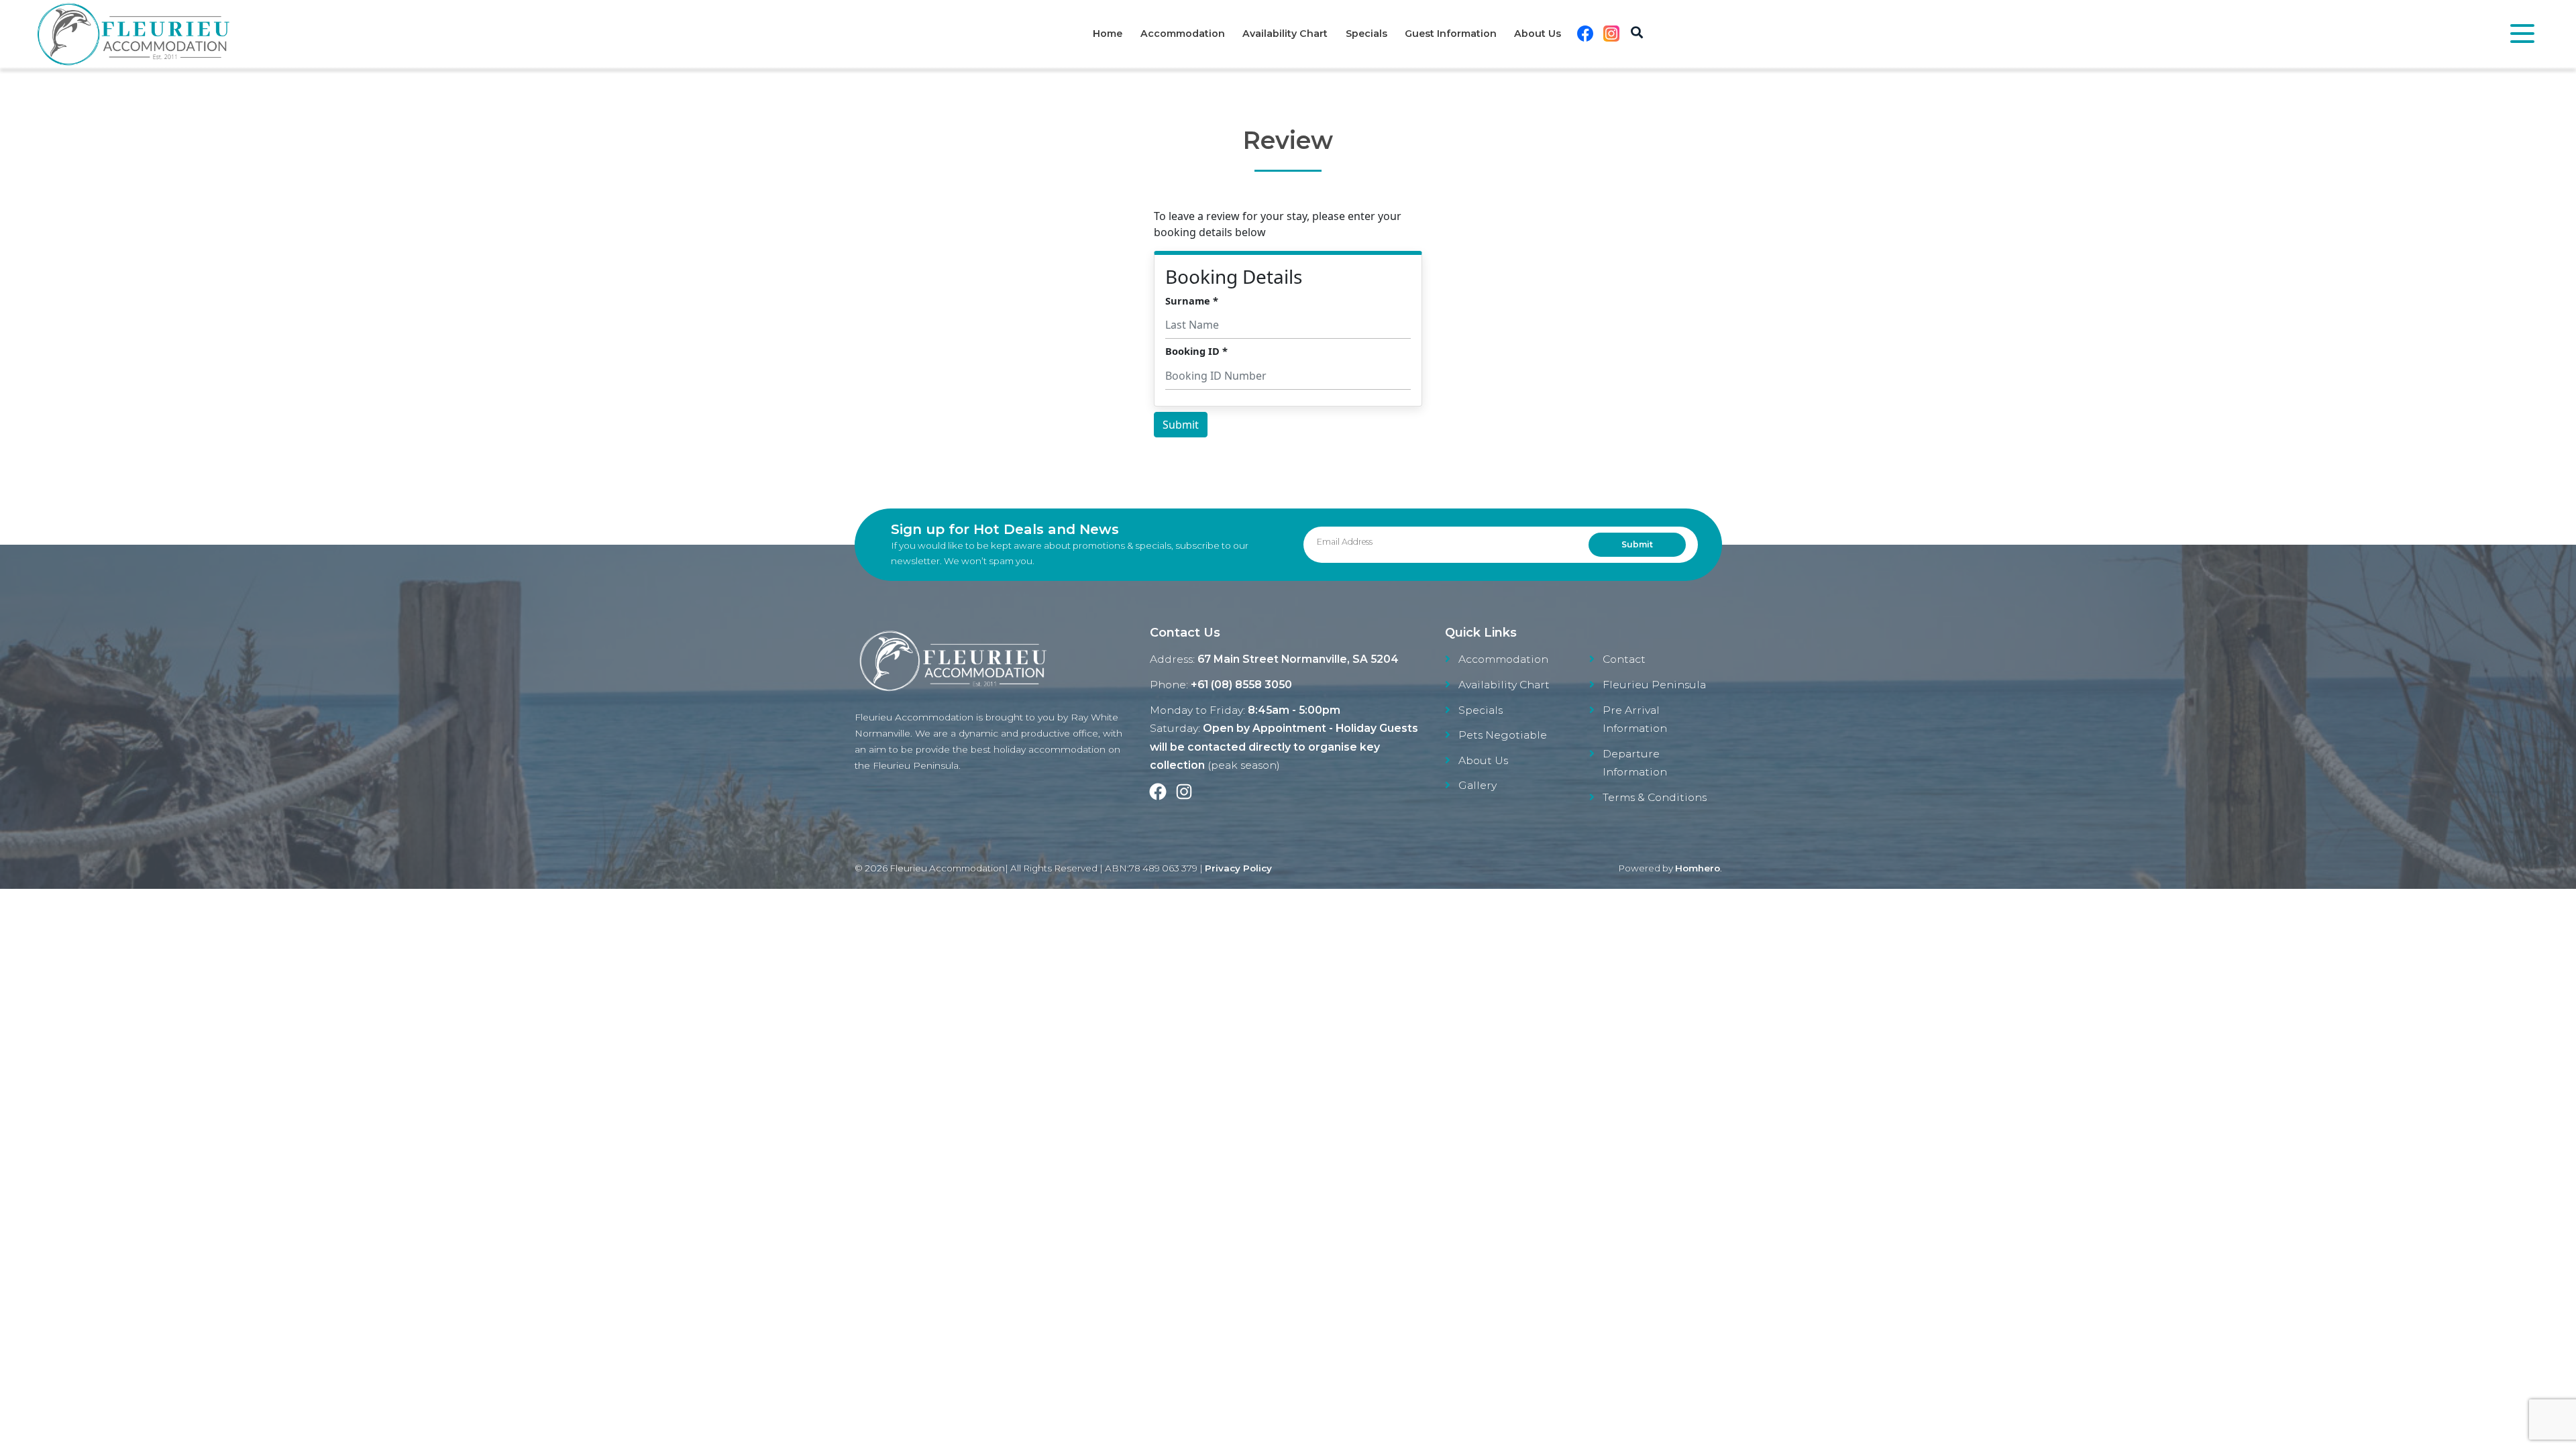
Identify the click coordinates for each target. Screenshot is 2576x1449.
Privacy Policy (1238, 868)
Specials (1366, 34)
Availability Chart (1285, 34)
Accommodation (1183, 34)
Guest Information (1451, 34)
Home (1108, 34)
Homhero (1698, 868)
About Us (1538, 34)
